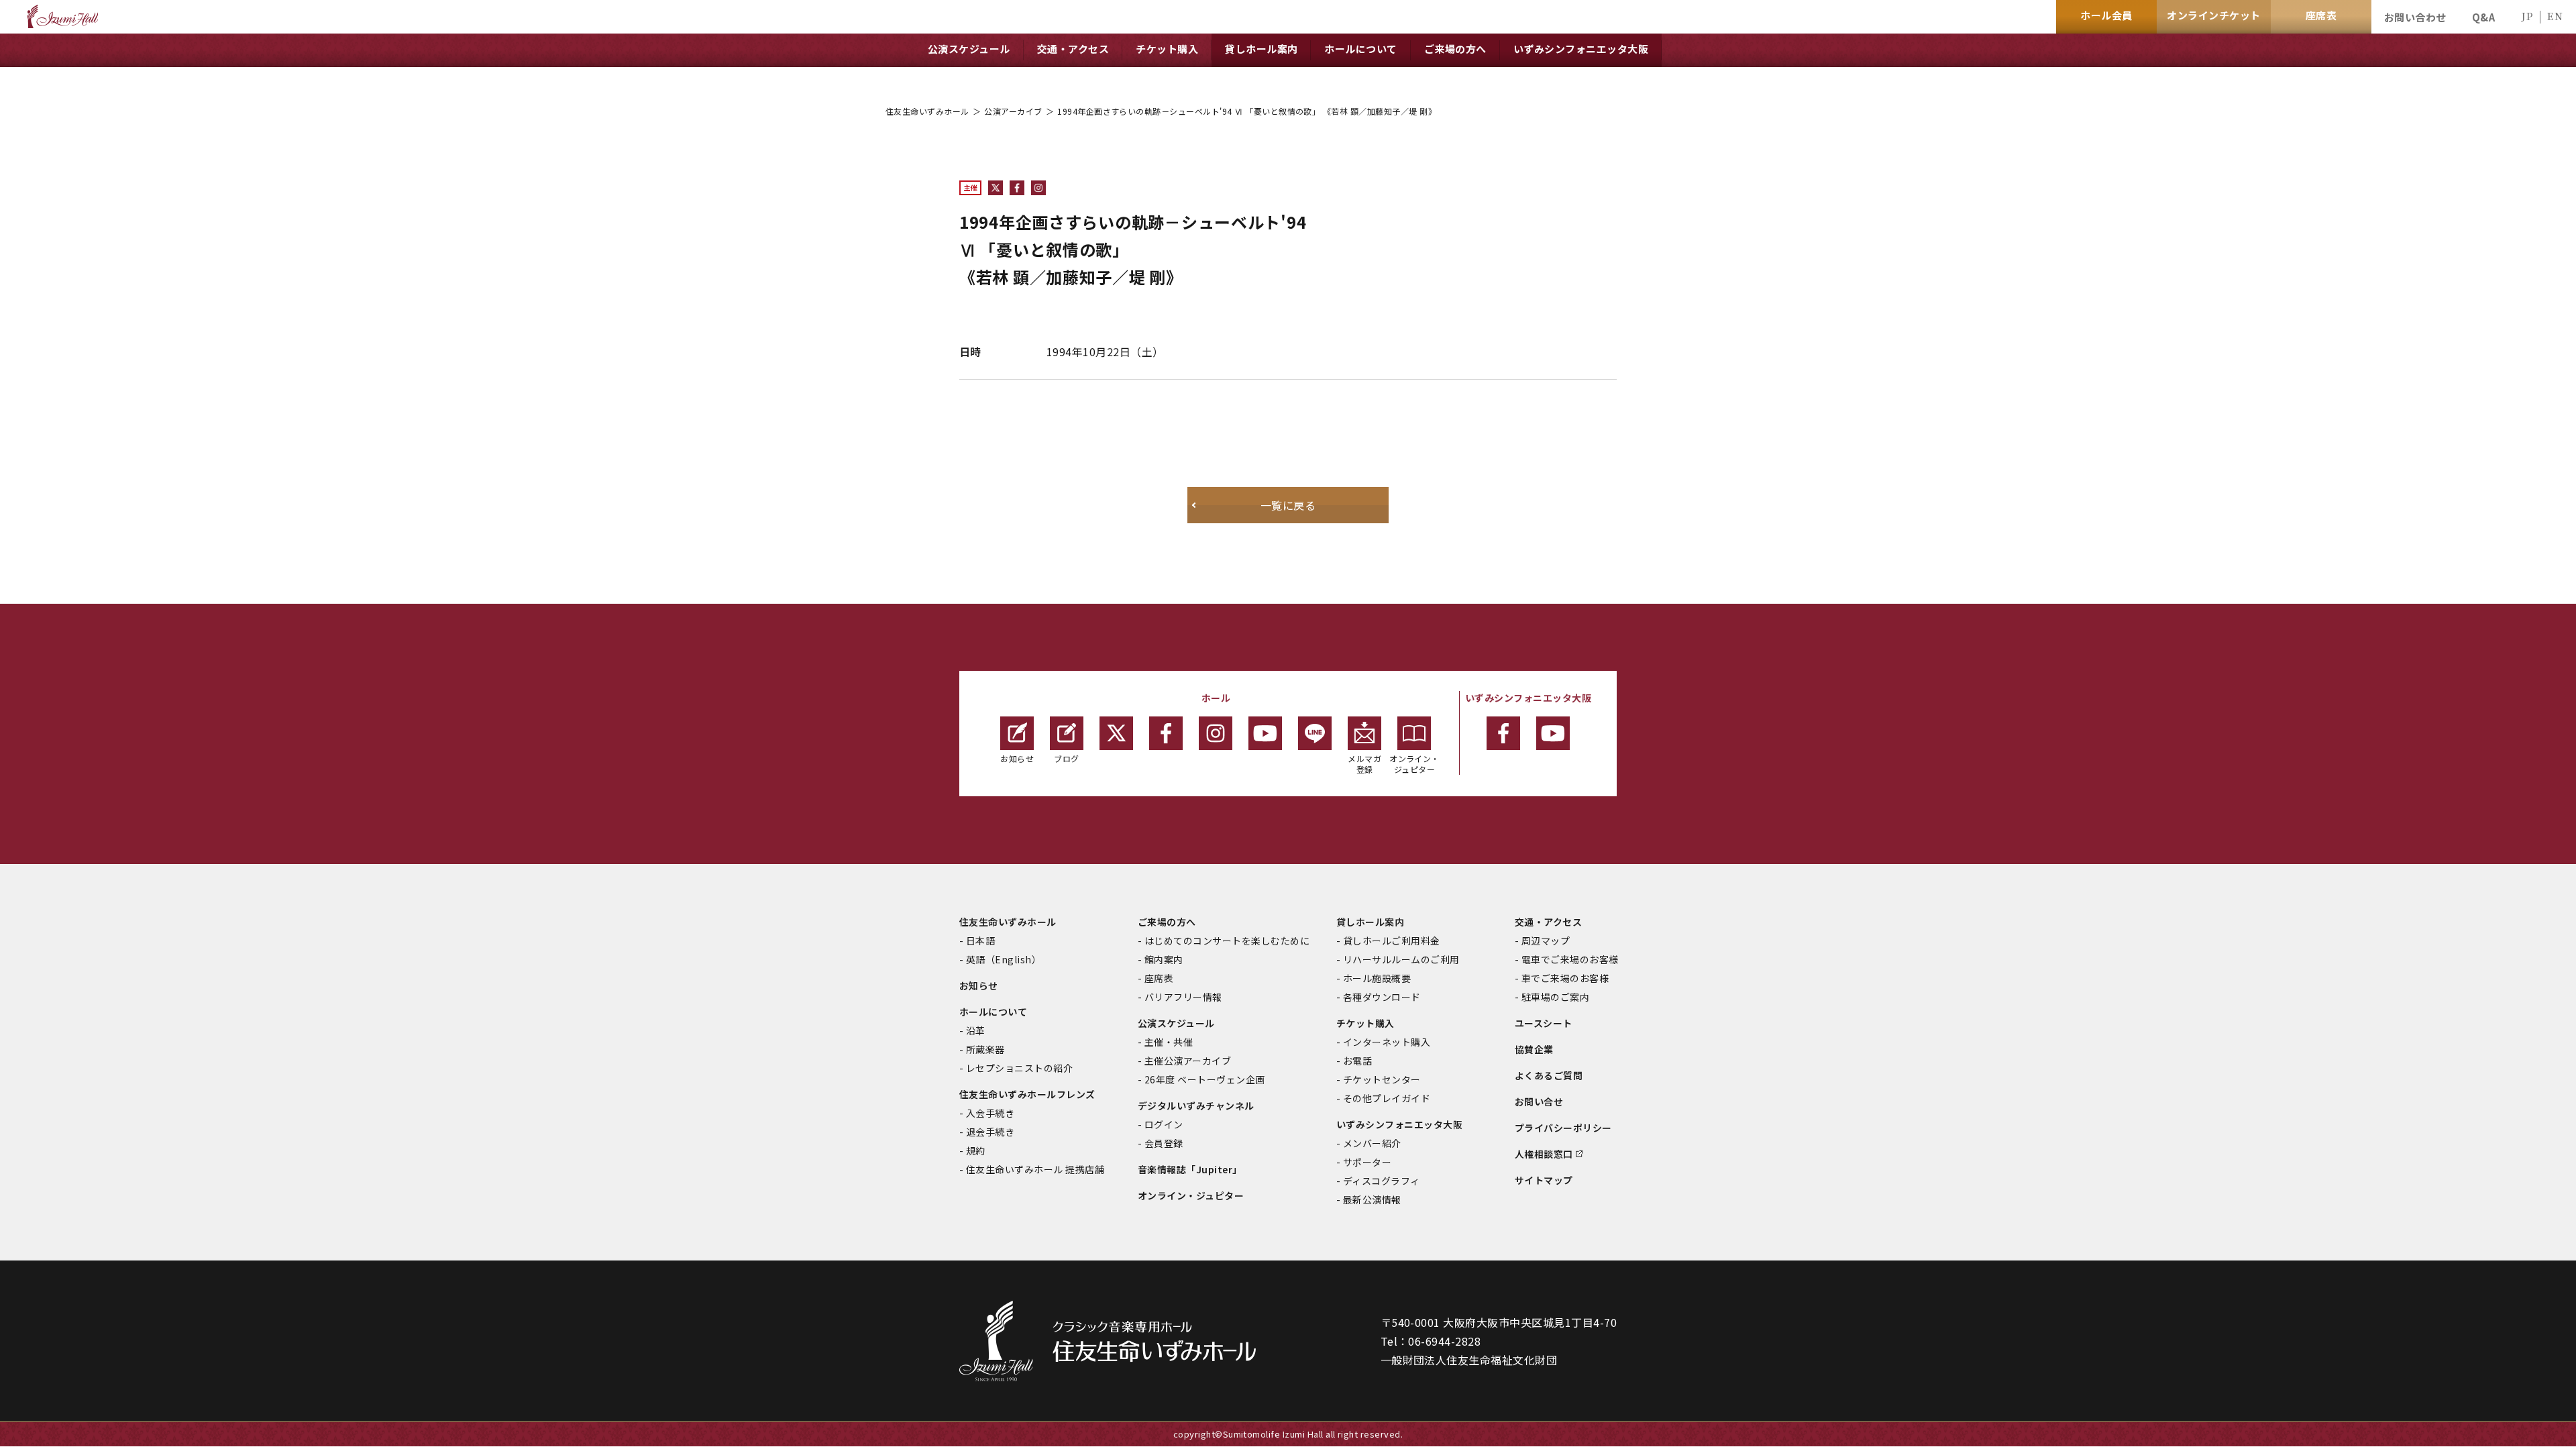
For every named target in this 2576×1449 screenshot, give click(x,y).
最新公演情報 (1372, 1199)
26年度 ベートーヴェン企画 (1205, 1079)
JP (2527, 16)
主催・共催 (1169, 1042)
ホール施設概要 (1377, 978)
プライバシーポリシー (1563, 1128)
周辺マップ (1546, 941)
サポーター (1367, 1162)
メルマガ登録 (1364, 764)
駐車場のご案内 (1555, 997)
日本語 (980, 941)
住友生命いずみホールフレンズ (1027, 1094)
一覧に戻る (1288, 505)
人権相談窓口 (1544, 1154)
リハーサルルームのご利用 (1401, 959)
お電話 (1357, 1061)
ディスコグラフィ (1382, 1181)
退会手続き (990, 1132)
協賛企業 (1534, 1049)
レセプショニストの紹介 (1019, 1068)
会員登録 (1164, 1143)
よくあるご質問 (1549, 1075)
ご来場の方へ (1167, 922)
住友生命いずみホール (927, 111)
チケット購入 (1365, 1023)
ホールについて (993, 1012)
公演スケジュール (1176, 1023)
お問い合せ (1539, 1102)
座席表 (1159, 978)
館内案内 (1164, 959)
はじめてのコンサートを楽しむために (1227, 941)
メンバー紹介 (1372, 1143)
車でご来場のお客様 (1565, 978)
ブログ (1066, 758)
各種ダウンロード (1382, 997)
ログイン (1164, 1124)
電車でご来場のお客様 (1570, 959)
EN (2555, 16)
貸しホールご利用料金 (1392, 941)
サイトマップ (1544, 1180)
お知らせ (1017, 758)
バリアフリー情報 (1183, 997)
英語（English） (1004, 959)
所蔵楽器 (985, 1049)
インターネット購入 (1387, 1042)
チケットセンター (1382, 1079)
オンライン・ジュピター (1414, 764)
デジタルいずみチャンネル (1196, 1106)
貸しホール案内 (1370, 922)
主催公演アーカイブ (1188, 1061)
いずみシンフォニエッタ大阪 (1399, 1124)
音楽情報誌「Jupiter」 (1190, 1169)
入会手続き (990, 1113)
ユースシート (1544, 1023)
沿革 (976, 1030)
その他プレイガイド (1387, 1098)
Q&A (2483, 17)
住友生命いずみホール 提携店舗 (1035, 1169)
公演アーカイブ (1013, 111)
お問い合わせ (2415, 17)
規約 (976, 1150)
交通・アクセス (1548, 922)
